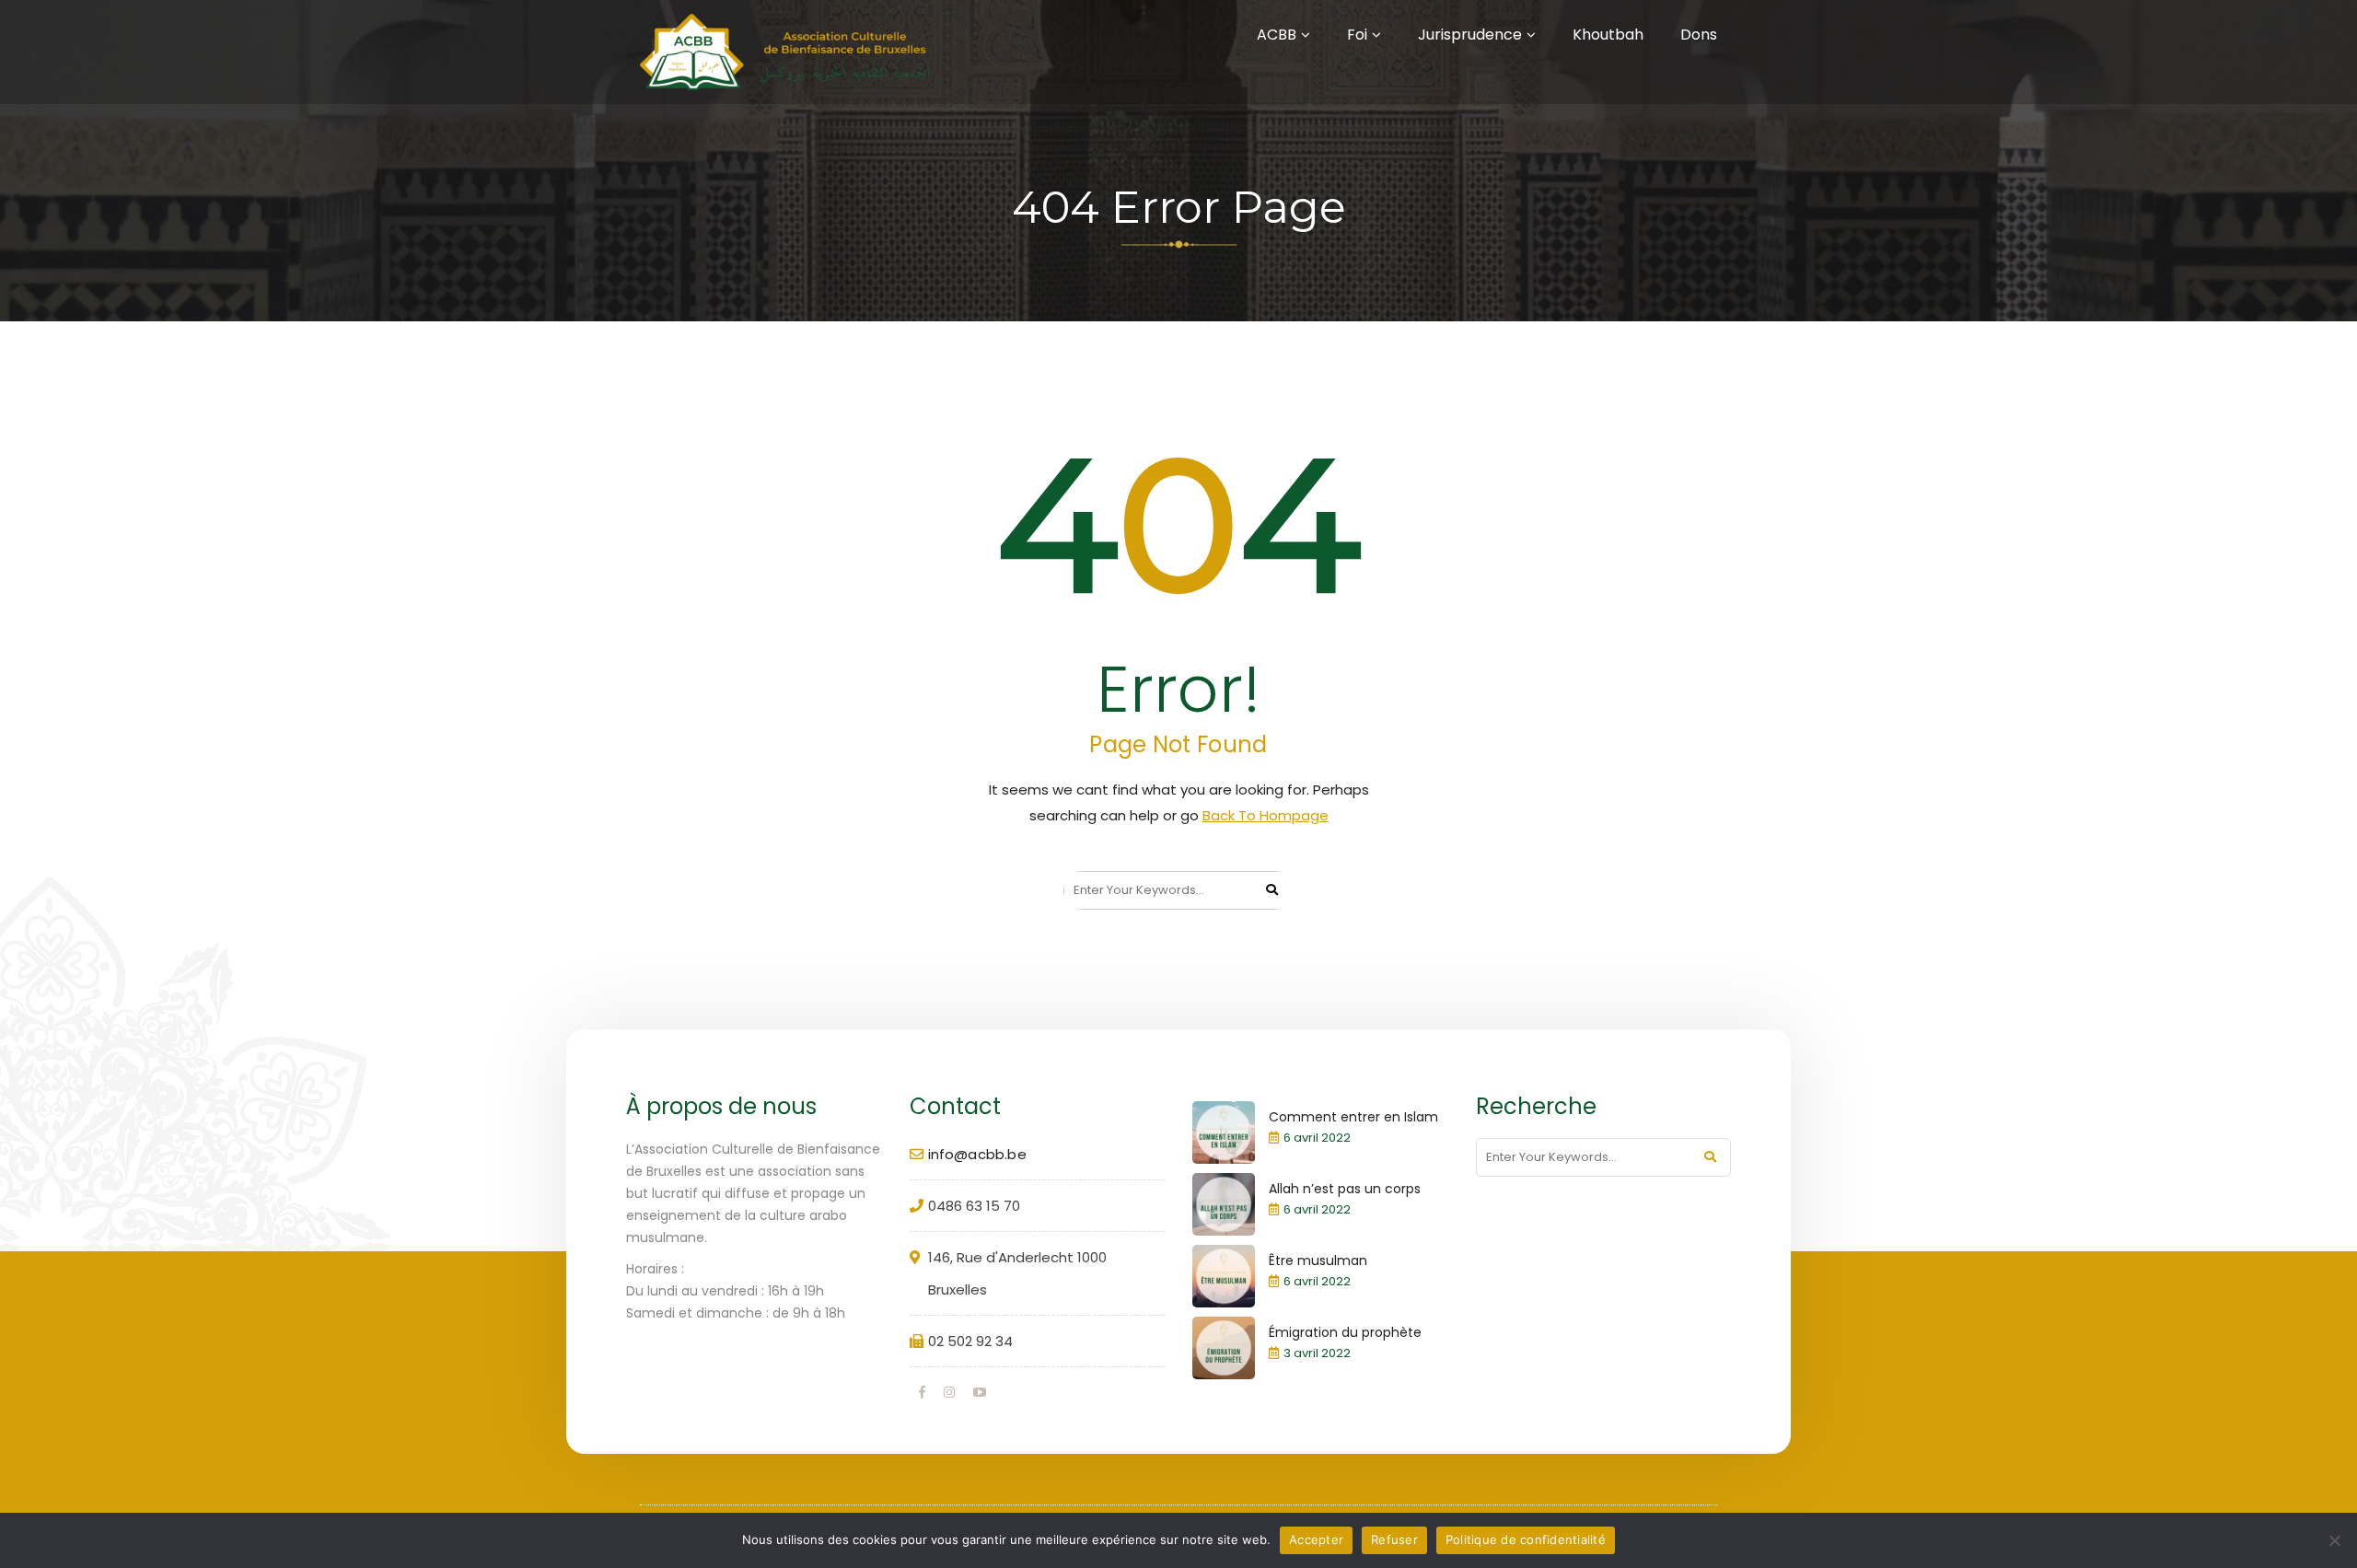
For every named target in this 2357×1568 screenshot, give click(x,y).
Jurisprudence (1470, 35)
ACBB (1277, 35)
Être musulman (1318, 1260)
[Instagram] (949, 1392)
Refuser (1394, 1539)
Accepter (1316, 1539)
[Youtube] (980, 1392)
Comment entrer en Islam (1353, 1117)
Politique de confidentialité (1526, 1539)
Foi (1357, 35)
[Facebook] (922, 1392)
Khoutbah (1608, 35)
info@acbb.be (977, 1154)
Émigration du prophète (1345, 1332)
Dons (1699, 35)
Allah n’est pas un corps (1345, 1189)
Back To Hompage (1266, 815)
